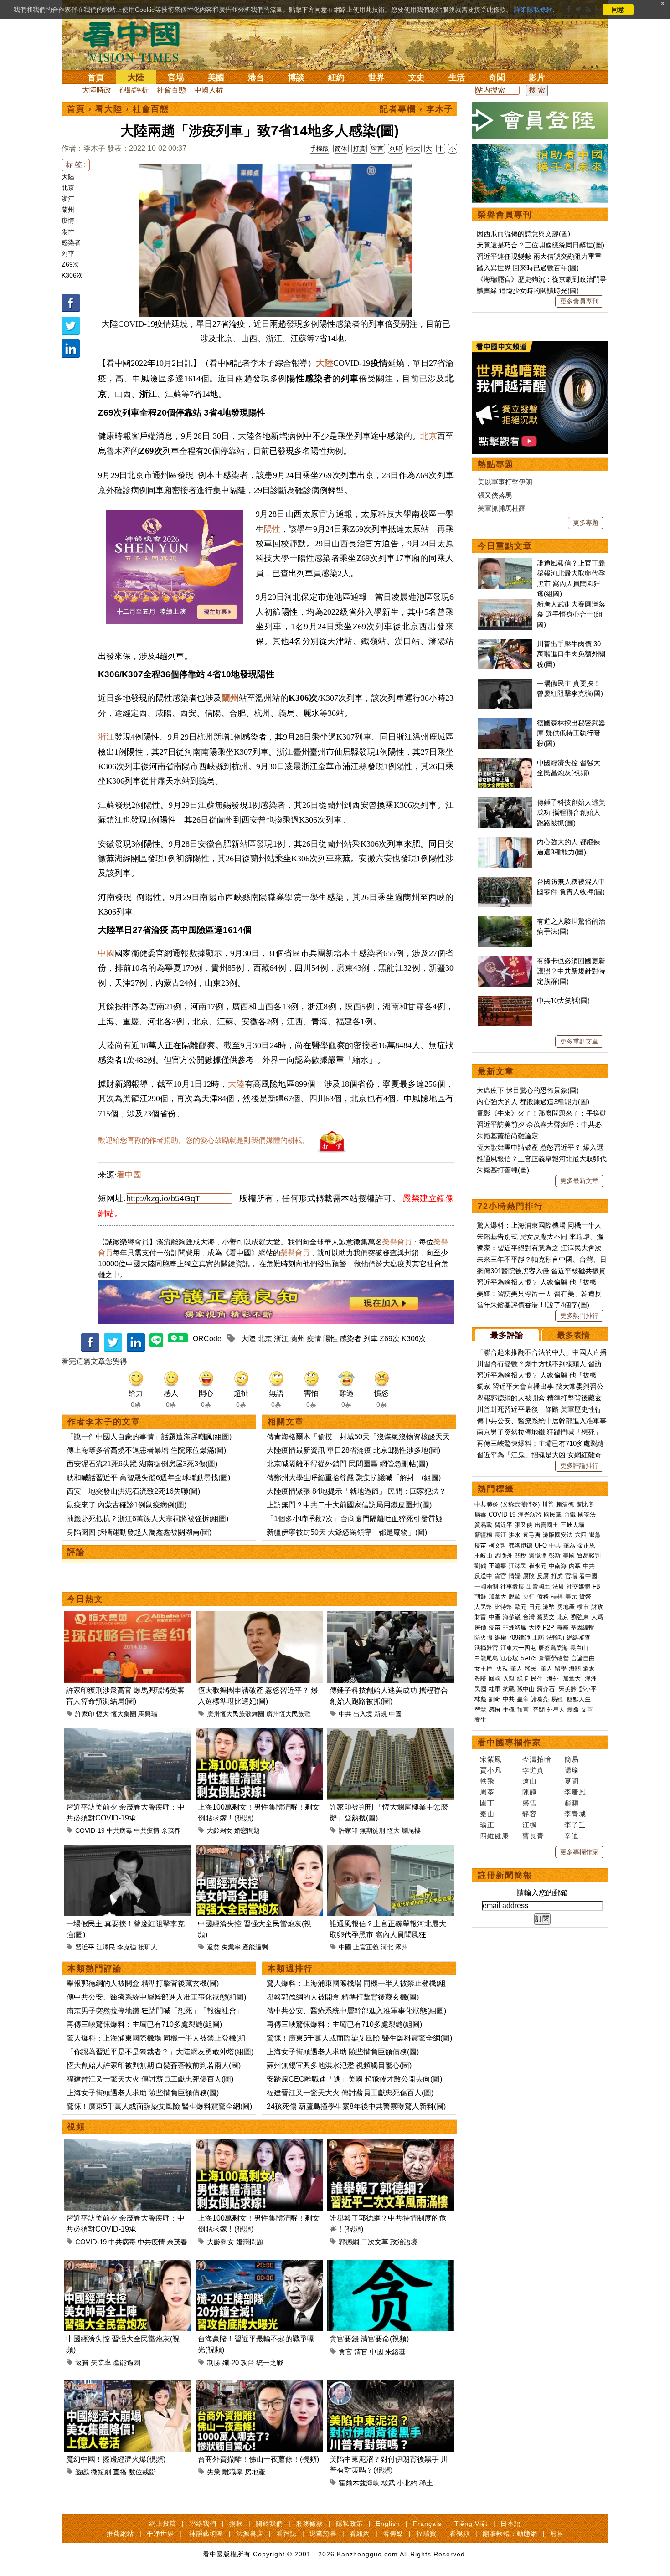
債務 (543, 1597)
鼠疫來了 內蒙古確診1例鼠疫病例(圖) (126, 1505)
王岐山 (483, 1555)
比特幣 (503, 1607)
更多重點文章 (579, 1041)
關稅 (521, 1555)
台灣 (529, 1617)
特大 (414, 149)
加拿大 (497, 1597)
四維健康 (495, 1836)
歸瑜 (572, 1770)
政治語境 (404, 2242)
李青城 (575, 1814)
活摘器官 (486, 1648)
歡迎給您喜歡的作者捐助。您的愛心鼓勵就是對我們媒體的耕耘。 (204, 1140)
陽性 (68, 231)
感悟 (495, 1710)
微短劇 (101, 2472)
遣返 (589, 1668)
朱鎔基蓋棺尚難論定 (508, 1136)
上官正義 (366, 1947)
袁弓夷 (532, 1535)
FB (596, 1586)
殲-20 (231, 2363)
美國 (216, 77)
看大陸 (109, 109)
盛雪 (530, 1803)
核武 (388, 2483)
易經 (558, 1699)
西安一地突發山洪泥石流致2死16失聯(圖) (133, 1491)
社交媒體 (578, 1586)
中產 (495, 1617)
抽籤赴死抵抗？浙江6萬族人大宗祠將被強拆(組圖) (147, 1519)
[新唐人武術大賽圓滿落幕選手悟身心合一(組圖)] (505, 604)
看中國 (129, 1175)
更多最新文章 (579, 1181)
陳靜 (530, 1792)
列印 (396, 149)
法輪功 (555, 1638)
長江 (500, 1535)
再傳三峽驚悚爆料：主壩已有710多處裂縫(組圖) (144, 2024)
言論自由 (583, 1658)
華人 (516, 1668)
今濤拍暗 (537, 1759)
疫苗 (480, 1545)
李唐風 (575, 1792)
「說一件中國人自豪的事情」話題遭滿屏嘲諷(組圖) (149, 1437)
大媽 (597, 1617)
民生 (538, 1679)
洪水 (515, 1535)
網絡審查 (578, 1638)
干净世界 (160, 2534)
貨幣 (585, 1597)
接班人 (148, 1947)
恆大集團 (124, 1714)
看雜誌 (286, 2534)
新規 (381, 1714)
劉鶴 (480, 1566)
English (388, 2524)
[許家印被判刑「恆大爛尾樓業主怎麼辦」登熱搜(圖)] (391, 1733)
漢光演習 (530, 1514)
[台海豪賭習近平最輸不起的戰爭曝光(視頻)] (259, 2265)
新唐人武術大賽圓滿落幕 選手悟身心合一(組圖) (571, 614)
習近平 (85, 1947)
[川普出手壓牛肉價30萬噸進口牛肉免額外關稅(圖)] (505, 644)
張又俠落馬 (495, 495)
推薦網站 (120, 2534)
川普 (548, 1504)
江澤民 (106, 1947)
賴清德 (565, 1504)
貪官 (345, 2352)
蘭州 (68, 210)
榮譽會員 (397, 1242)
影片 (537, 77)
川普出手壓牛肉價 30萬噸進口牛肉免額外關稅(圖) (571, 654)
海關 (575, 1668)
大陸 (136, 77)
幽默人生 (579, 1699)
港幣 (549, 1607)
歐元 (521, 1607)
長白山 (579, 1648)
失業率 (231, 1947)
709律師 (519, 1638)
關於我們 (269, 2524)
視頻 (76, 2127)
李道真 (533, 1770)
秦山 (487, 1814)
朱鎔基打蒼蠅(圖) (503, 1170)
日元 (535, 1607)
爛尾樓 (411, 1830)
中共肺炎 (486, 1504)
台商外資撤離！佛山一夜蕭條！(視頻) (258, 2459)
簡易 (572, 1759)
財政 (597, 1607)
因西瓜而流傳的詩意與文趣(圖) (523, 234)
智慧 (480, 1710)
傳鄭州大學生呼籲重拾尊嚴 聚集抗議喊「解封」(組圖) (354, 1478)
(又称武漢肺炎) (520, 1504)
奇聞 (497, 77)
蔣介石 (547, 1689)
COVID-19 (90, 1830)
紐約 (336, 77)
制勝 (214, 2363)
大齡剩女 (220, 1830)
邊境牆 (538, 1555)
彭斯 (555, 1555)
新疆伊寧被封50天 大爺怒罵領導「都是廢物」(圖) (347, 1532)
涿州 (402, 1947)
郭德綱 (349, 2242)
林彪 (480, 1699)
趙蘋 (572, 1803)
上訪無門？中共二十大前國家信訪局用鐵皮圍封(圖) (349, 1505)
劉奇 (495, 1699)
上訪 (538, 1638)
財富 (480, 1617)
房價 (480, 1627)
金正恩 (586, 1545)
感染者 (71, 242)
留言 (377, 149)
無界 (557, 2534)
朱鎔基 (395, 2352)
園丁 (487, 1803)
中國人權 (209, 90)
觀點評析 (134, 90)
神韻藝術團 (206, 2534)
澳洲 (591, 1679)
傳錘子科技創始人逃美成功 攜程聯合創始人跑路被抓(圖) (571, 812)
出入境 (363, 1714)
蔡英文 (546, 1617)
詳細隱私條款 (533, 10)
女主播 (484, 1668)
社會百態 (171, 90)
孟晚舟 (503, 1555)
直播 (120, 2472)
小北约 (407, 2483)
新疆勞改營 (554, 1658)
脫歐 (515, 1597)
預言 (524, 1710)
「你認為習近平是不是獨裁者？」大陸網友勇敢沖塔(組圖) (160, 2052)
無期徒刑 (372, 1830)
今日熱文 (85, 1599)
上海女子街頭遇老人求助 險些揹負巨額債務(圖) (143, 2093)
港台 (256, 77)
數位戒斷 (142, 2472)
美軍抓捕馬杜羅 (502, 508)
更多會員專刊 (579, 301)
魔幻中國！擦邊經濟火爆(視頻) (116, 2459)
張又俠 (523, 1525)
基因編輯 (582, 1627)
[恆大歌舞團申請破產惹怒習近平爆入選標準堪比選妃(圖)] (259, 1617)
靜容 (530, 1814)
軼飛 (487, 1781)
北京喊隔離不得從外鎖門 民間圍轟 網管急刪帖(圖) (347, 1464)
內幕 (575, 1566)
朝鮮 (480, 1597)
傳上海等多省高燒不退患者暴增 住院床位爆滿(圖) (146, 1450)
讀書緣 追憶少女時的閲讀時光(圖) (528, 291)
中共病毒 (119, 1830)
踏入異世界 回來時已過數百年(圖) (528, 268)
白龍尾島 (486, 1658)
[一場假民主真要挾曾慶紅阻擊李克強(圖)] (127, 1850)
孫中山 (526, 1689)
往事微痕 (512, 1586)
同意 (618, 10)
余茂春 (171, 1830)
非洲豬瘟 (515, 1627)
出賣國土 (546, 1525)
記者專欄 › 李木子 (417, 109)
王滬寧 (497, 1566)
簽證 (480, 1679)
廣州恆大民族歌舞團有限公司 (308, 1714)
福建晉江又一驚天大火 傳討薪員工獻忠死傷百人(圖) (150, 2079)
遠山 (530, 1781)
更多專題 (586, 523)
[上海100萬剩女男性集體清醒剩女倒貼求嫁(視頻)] (259, 1733)
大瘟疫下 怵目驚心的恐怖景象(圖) (528, 1090)
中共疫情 (147, 1830)
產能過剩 (255, 1947)
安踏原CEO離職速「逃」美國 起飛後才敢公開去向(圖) (354, 2079)
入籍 (509, 1679)
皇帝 (523, 1699)
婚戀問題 (247, 1830)
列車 (68, 253)
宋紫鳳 (491, 1759)
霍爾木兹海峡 (359, 2483)
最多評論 (507, 1335)
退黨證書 (323, 2534)
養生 (480, 1720)
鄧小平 (588, 1689)
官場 (176, 77)
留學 (561, 1668)
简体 (341, 149)
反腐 (543, 1576)
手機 (509, 1710)
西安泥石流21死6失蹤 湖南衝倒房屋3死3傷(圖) (142, 1464)
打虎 (557, 1576)
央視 (502, 1668)
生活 (457, 77)
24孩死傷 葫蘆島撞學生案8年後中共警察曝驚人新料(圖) (356, 2106)
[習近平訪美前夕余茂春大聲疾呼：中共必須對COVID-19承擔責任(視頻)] (127, 1733)
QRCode (207, 1339)
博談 (296, 77)
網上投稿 (163, 2524)
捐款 (236, 2524)
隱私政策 (350, 2524)
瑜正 (487, 1825)
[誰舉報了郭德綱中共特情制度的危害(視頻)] (391, 2144)
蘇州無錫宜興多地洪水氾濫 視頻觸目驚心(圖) (339, 2065)
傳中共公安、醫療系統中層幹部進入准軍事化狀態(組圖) (156, 1997)
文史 (417, 77)
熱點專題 (496, 464)
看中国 (137, 41)
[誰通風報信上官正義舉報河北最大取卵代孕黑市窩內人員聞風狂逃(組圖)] (391, 1850)
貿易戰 (483, 1525)
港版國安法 (558, 1535)
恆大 (103, 1714)
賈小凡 (491, 1770)
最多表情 (573, 1335)
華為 (569, 1545)
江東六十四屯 (518, 1648)
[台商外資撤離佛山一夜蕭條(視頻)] (259, 2385)
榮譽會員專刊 (505, 215)
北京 (68, 188)
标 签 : (76, 165)
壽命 (573, 1710)
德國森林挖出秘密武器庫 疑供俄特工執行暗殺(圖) (571, 733)
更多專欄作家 (579, 1852)
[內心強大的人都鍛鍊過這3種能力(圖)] (505, 842)
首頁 (96, 77)
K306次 (72, 275)
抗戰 (509, 1689)
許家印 (85, 1714)
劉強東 (580, 1617)
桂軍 (495, 1689)
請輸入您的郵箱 (542, 1893)
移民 (531, 1668)
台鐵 (570, 1514)
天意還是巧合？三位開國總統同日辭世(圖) (541, 245)
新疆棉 (483, 1535)
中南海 (558, 1566)
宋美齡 (568, 1689)
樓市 (583, 1607)
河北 (387, 1947)
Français (427, 2524)
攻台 (247, 2363)
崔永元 (538, 1566)
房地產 (255, 2472)
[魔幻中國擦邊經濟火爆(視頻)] (127, 2385)
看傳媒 (393, 2534)
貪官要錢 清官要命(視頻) (369, 2339)
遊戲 (82, 2472)
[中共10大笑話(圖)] (505, 1000)
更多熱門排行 (579, 1316)
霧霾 (562, 1627)
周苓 (487, 1792)
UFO (541, 1545)
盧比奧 (585, 1504)
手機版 (320, 149)
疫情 (68, 221)
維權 (500, 1638)
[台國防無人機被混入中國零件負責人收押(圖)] (505, 882)
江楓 (530, 1825)
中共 (345, 1714)
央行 (529, 1597)
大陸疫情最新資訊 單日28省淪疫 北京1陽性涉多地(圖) (353, 1450)
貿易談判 (590, 1555)
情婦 (515, 1576)
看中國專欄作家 (510, 1743)
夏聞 (572, 1781)
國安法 (587, 1514)
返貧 (213, 1947)
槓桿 (557, 1597)
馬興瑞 (148, 1714)
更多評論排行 (579, 1465)
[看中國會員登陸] (540, 120)
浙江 (68, 199)
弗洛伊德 (521, 1545)
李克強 (127, 1947)
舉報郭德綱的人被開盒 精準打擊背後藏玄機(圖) (143, 1983)
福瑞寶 (426, 2534)
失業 (214, 2472)
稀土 (426, 2483)
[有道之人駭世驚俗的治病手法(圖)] (505, 921)
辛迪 (572, 1836)
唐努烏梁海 (553, 1648)
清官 (361, 2352)
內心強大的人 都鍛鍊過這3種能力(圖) (533, 1102)
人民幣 (483, 1607)
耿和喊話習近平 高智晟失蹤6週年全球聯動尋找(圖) (148, 1478)
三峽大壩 (572, 1525)
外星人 (556, 1710)
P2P (549, 1627)
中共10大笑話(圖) (563, 1000)
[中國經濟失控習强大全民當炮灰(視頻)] (259, 1850)
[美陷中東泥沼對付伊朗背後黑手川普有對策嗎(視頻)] (391, 2385)
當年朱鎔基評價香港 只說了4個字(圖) (533, 1305)
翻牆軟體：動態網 (510, 2534)
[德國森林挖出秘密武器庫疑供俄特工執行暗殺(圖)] (505, 723)
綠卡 (523, 1679)
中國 (106, 953)
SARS (529, 1658)
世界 (376, 77)
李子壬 (575, 1825)
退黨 (595, 1535)
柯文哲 (497, 1545)
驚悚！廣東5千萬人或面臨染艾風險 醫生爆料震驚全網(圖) (159, 2106)
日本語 (511, 2524)
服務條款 (309, 2524)
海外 (554, 1679)
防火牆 (483, 1638)
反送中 (483, 1576)
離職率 (233, 2472)
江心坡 (509, 1658)
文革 (587, 1710)
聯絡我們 (203, 2524)
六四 (581, 1535)
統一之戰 (270, 2363)
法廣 (558, 1586)
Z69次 (70, 264)
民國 (480, 1689)
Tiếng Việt (471, 2524)
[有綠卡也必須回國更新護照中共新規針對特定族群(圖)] (505, 961)
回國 (495, 1679)
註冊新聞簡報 (505, 1875)
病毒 (480, 1514)
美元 (571, 1597)
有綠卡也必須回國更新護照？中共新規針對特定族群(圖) (571, 971)
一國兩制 (486, 1586)
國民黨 (553, 1514)
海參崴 (512, 1617)
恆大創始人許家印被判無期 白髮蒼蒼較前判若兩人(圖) (154, 2065)
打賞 (359, 149)
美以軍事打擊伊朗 (505, 482)
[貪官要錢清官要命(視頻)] (391, 2265)
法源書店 (250, 2534)
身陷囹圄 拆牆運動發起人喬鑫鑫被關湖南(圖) (139, 1532)
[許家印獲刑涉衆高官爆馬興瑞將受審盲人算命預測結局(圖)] (127, 1617)
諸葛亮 (540, 1699)
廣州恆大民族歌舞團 (236, 1714)
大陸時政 (97, 90)
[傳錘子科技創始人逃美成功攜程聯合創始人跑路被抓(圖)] (391, 1617)
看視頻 (460, 2534)
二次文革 (375, 2242)
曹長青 (533, 1836)
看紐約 (360, 2534)
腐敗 (529, 1576)
